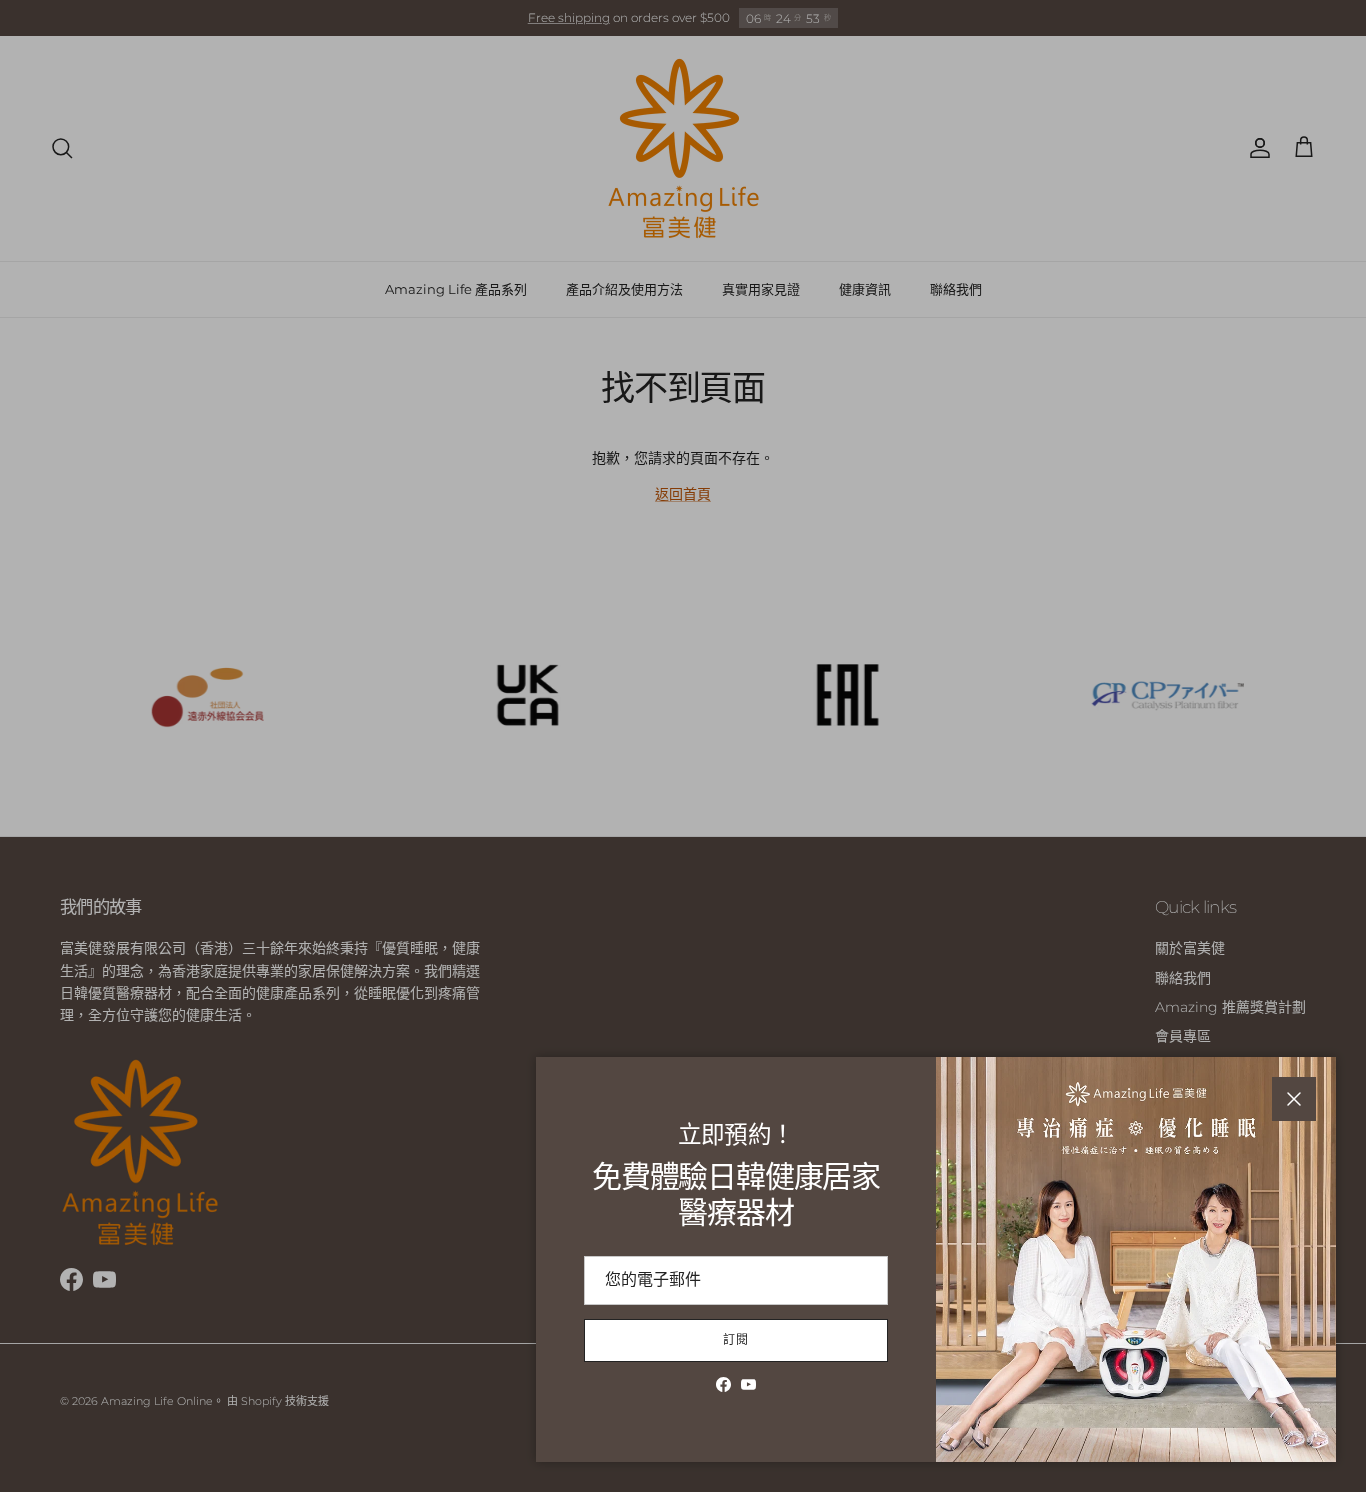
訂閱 (736, 1339)
